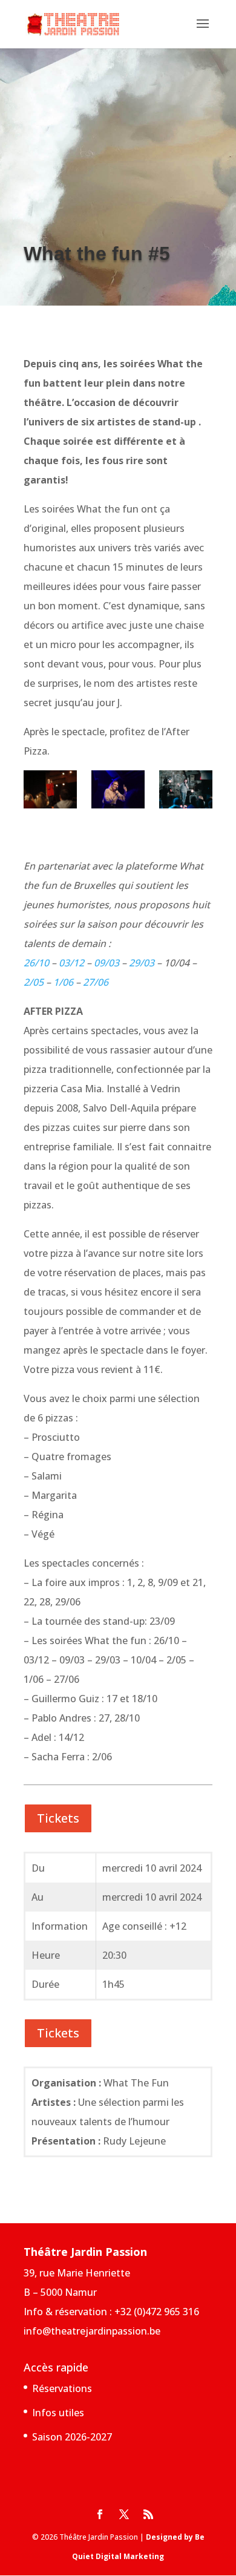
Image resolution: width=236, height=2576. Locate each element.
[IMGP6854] (186, 792)
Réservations (62, 2388)
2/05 (34, 982)
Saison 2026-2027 (72, 2437)
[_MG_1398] (50, 792)
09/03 (107, 963)
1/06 (63, 982)
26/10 (36, 963)
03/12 (71, 963)
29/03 (142, 963)
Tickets (58, 1818)
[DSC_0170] (118, 792)
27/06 (96, 982)
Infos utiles (58, 2413)
